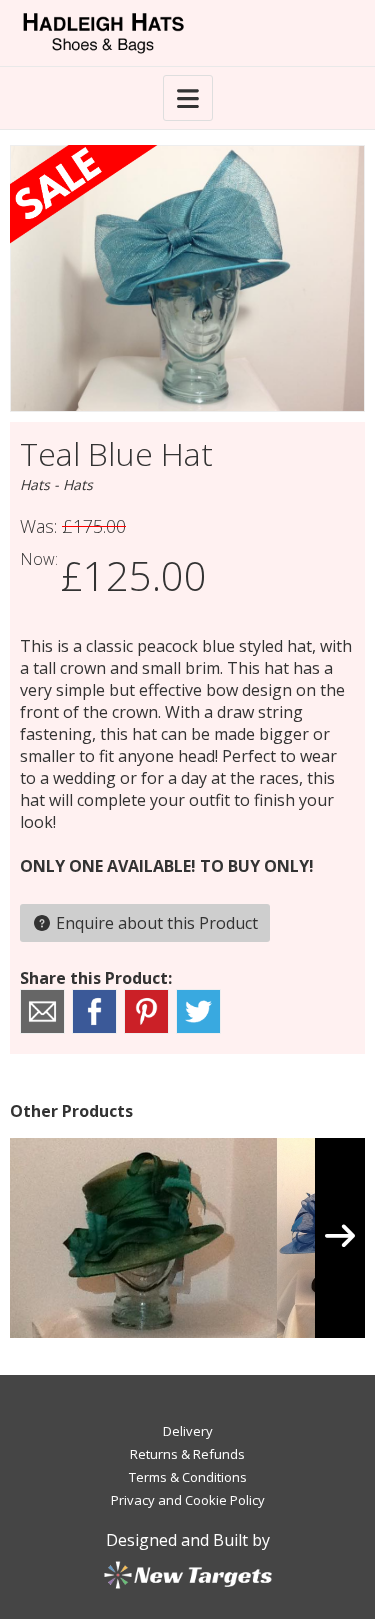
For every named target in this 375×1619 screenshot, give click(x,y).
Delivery (188, 1431)
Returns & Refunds (187, 1454)
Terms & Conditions (188, 1477)
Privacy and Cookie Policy (188, 1500)
